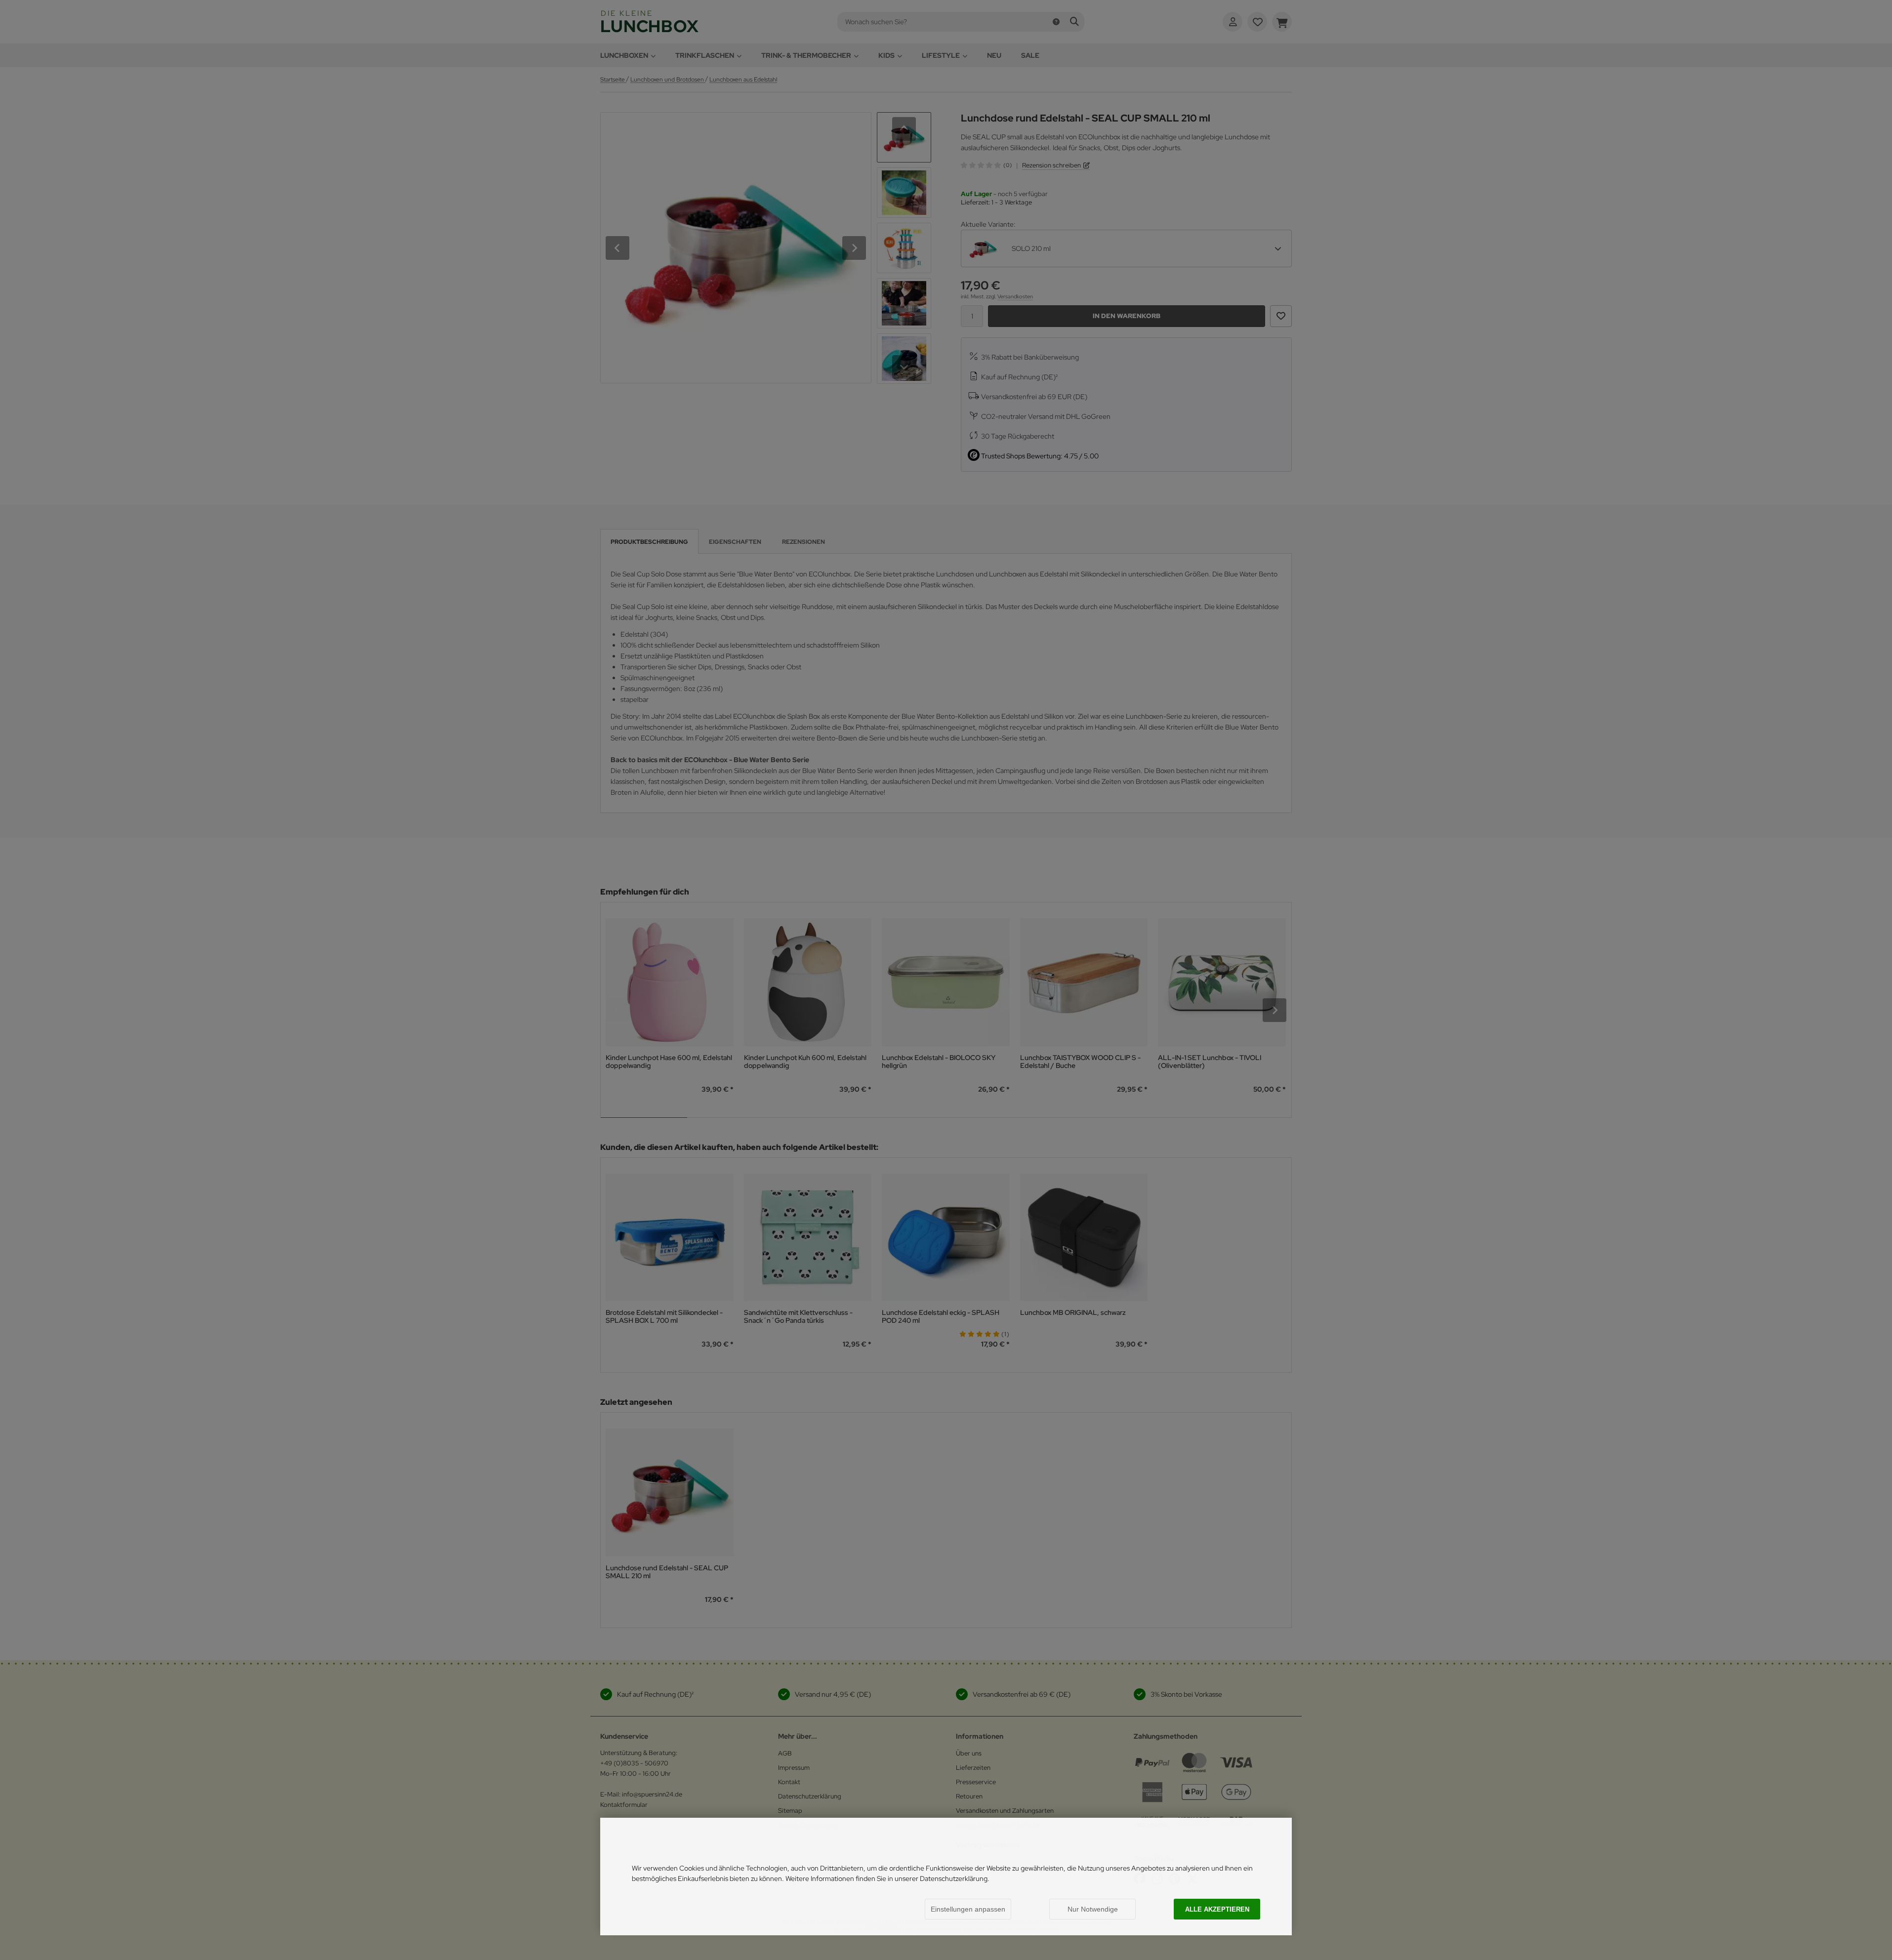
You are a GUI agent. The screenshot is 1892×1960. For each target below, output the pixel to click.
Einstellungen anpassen (968, 1909)
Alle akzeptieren (1217, 1909)
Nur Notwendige (1093, 1909)
